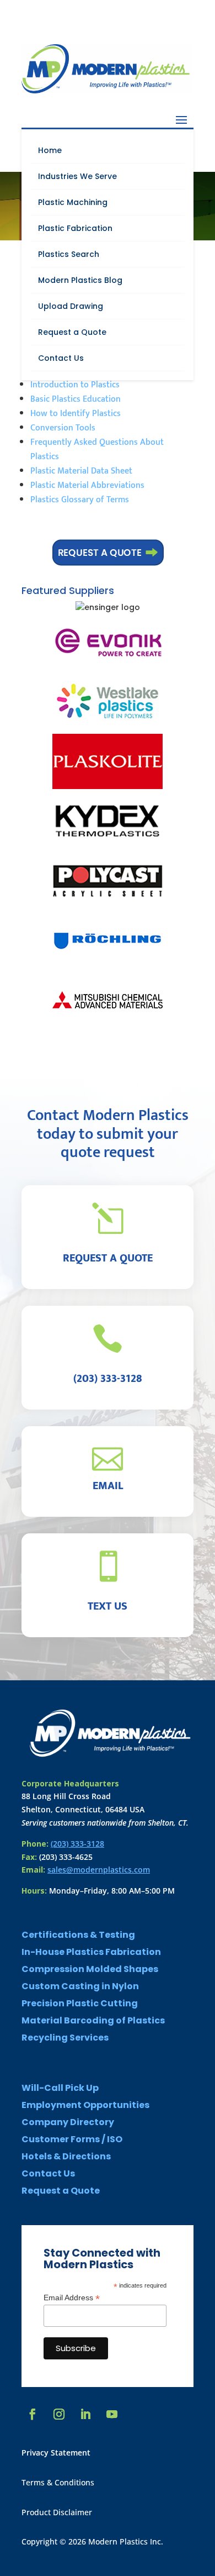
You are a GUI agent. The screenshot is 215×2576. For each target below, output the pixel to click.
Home (50, 150)
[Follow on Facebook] (33, 2414)
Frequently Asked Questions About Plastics (97, 450)
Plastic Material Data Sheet (81, 471)
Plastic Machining (73, 202)
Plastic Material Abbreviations (87, 485)
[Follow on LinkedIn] (85, 2414)
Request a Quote (72, 332)
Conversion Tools (63, 428)
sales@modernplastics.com (99, 1870)
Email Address (72, 2298)
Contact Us (61, 358)
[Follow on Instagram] (59, 2414)
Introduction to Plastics (75, 385)
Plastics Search (69, 254)
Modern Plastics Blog (80, 280)
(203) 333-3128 (77, 1844)
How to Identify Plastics (76, 414)
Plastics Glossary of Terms (80, 500)
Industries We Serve (77, 176)
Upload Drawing (71, 306)
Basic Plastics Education (76, 399)
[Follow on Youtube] (112, 2414)
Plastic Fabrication (75, 228)
